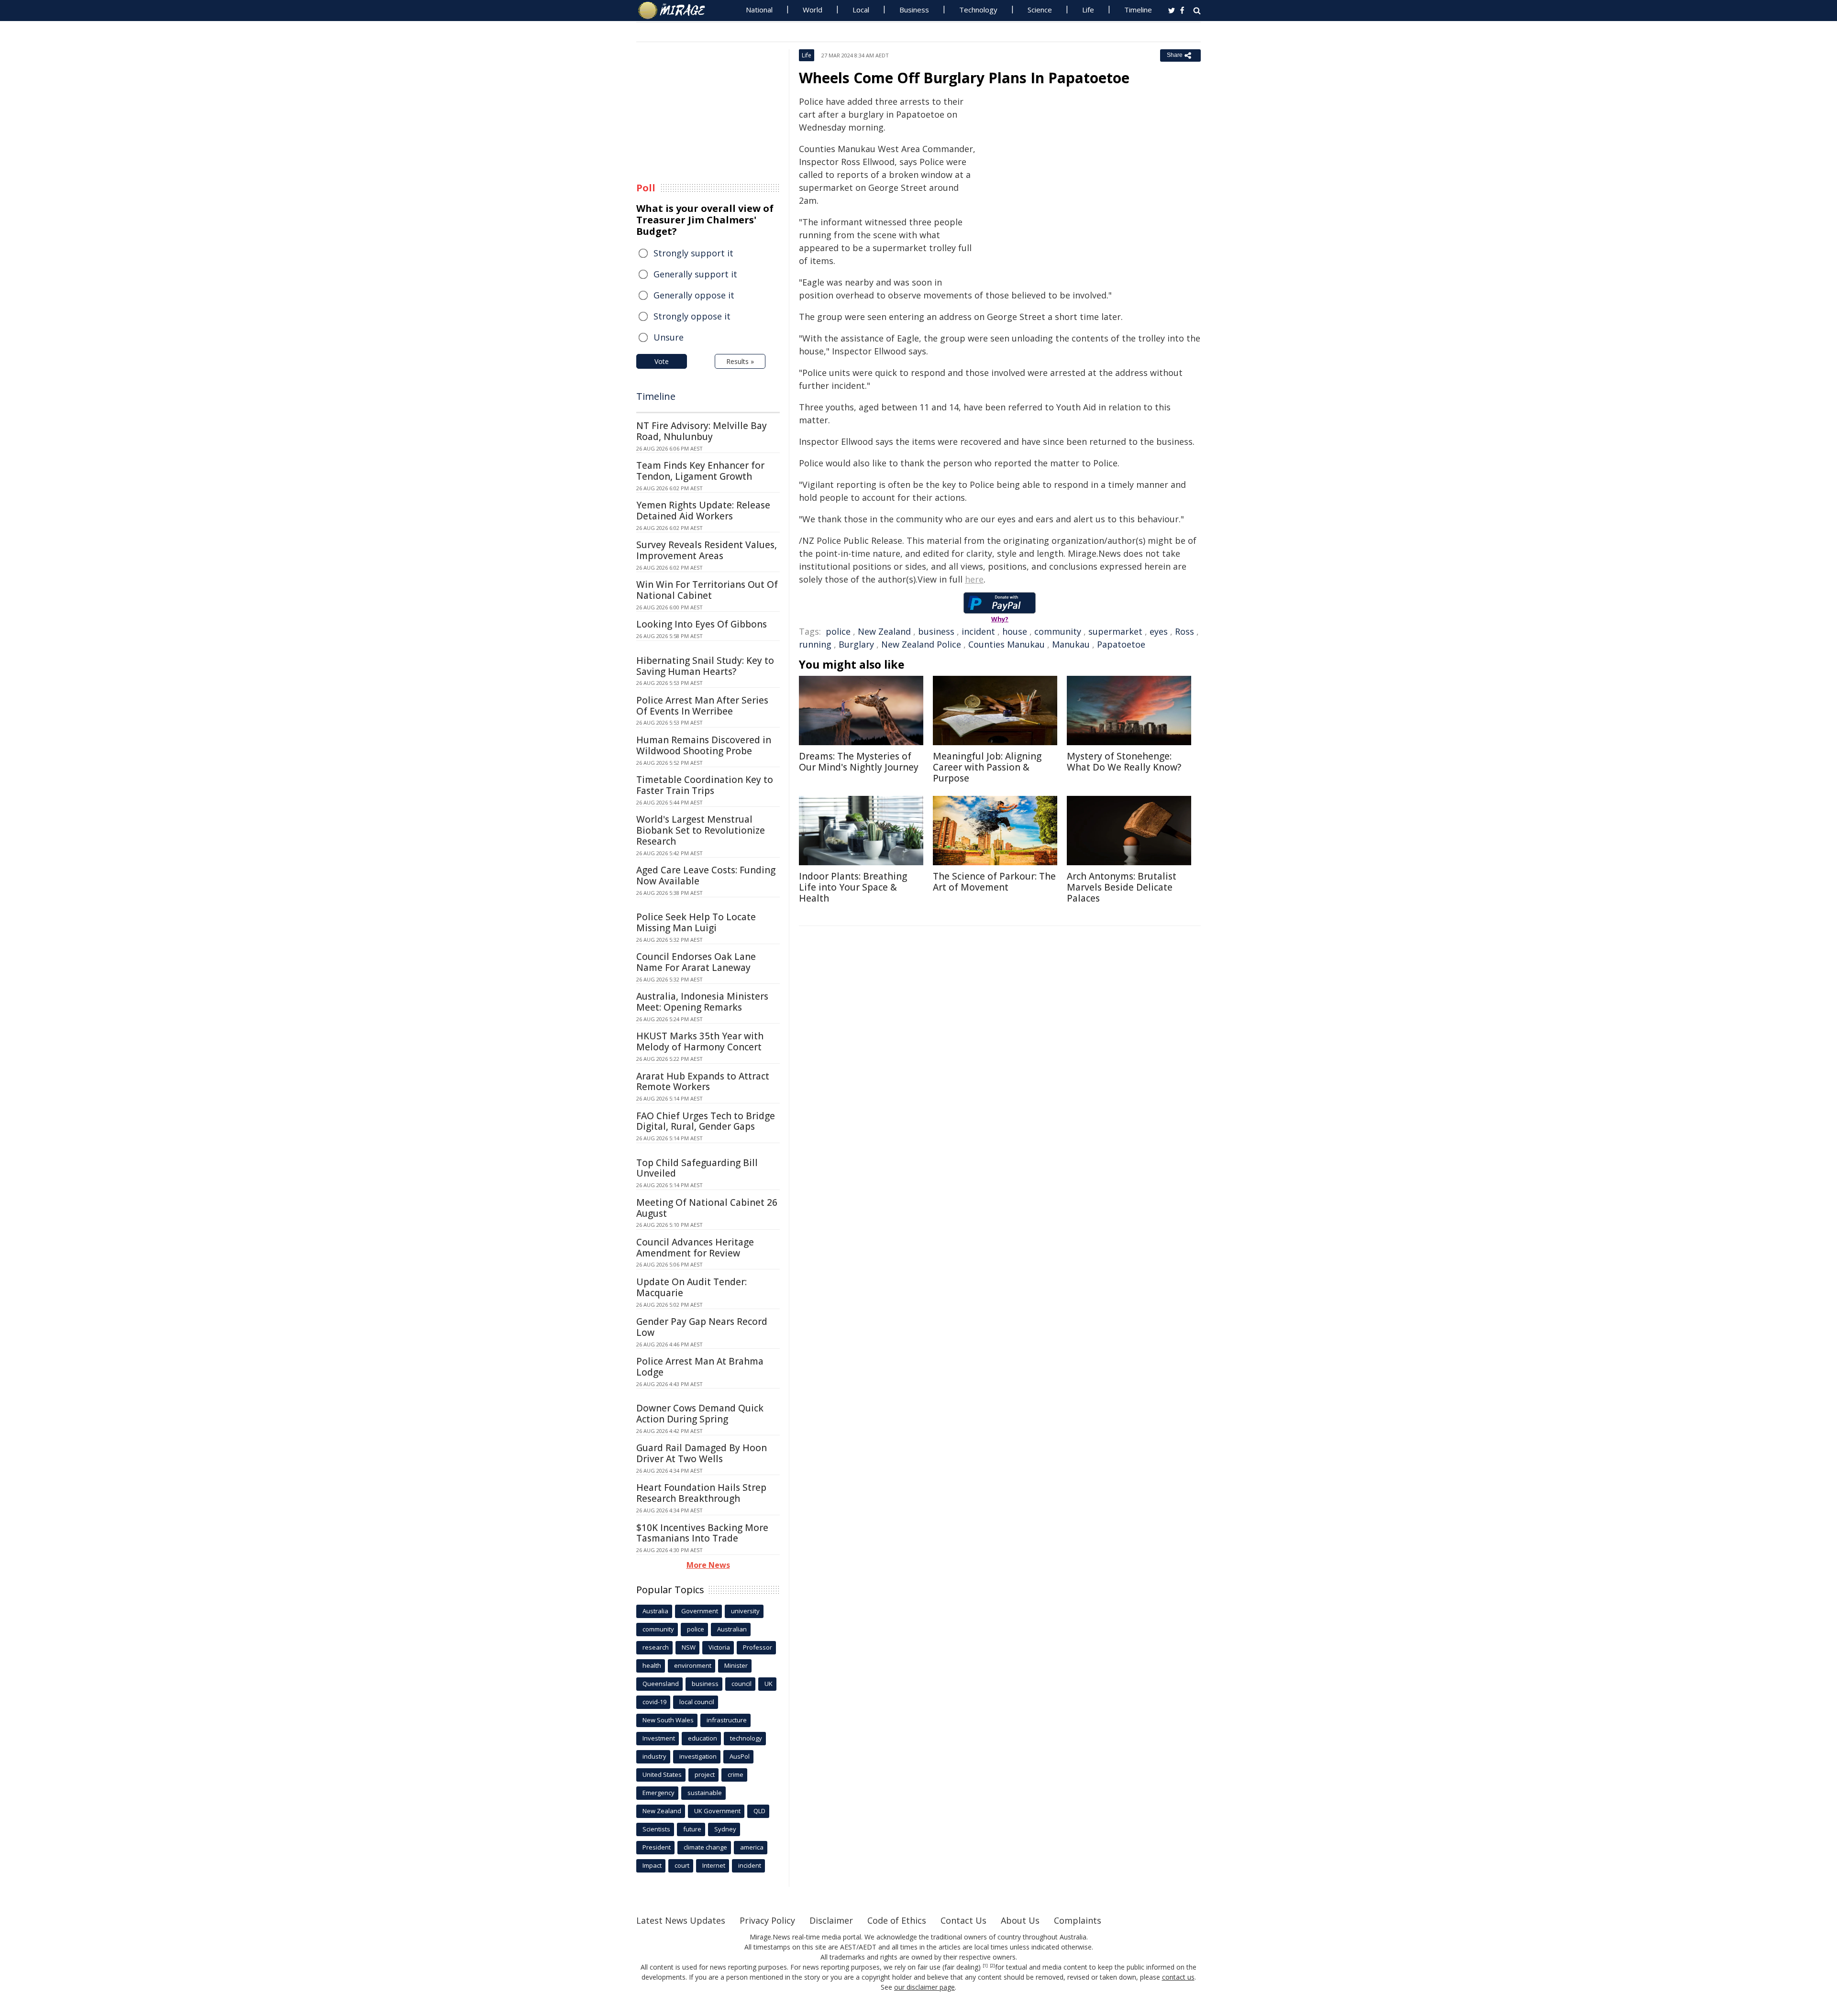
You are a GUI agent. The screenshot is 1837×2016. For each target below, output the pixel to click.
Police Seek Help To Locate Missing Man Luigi (696, 922)
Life (1088, 10)
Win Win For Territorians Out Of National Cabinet (707, 590)
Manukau (1071, 644)
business (936, 631)
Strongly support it (693, 253)
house (1015, 631)
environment (693, 1665)
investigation (698, 1756)
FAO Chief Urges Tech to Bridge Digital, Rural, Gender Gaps (706, 1121)
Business (914, 10)
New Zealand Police (921, 644)
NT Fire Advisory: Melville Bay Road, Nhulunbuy (702, 431)
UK (769, 1684)
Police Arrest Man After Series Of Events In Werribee (702, 706)
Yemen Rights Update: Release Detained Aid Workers (703, 511)
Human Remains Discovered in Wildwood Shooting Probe (704, 745)
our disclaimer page (924, 1987)
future (692, 1829)
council (741, 1684)
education (703, 1738)
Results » (740, 361)
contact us (1178, 1977)
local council (697, 1702)
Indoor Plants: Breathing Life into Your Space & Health (853, 887)
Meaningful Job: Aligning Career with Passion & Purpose (987, 767)
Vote (662, 361)
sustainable (705, 1793)
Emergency (658, 1793)
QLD (759, 1811)
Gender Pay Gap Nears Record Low (702, 1327)
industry (654, 1756)
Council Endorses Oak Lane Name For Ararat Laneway (696, 962)
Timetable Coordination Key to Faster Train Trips (705, 785)
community (1058, 631)
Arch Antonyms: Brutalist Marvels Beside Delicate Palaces (1122, 887)
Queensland (661, 1684)
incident (978, 631)
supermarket (1115, 631)
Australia (655, 1611)
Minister (736, 1665)
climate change (705, 1847)
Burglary (856, 644)
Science (1040, 10)
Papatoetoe (1121, 644)
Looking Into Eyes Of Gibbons (702, 624)
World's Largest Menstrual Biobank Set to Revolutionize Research (701, 830)
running (815, 644)
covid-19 (654, 1702)
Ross (1184, 631)
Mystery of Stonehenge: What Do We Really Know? (1124, 762)
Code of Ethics (897, 1920)
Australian (732, 1629)
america (752, 1847)
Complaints (1078, 1920)
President (657, 1847)
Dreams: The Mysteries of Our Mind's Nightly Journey (859, 762)
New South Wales (668, 1720)
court (682, 1865)
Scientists (656, 1829)
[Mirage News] (676, 11)
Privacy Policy (767, 1920)
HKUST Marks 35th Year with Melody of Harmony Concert (700, 1041)
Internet (714, 1865)
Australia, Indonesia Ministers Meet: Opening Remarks (702, 1002)
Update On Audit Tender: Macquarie (692, 1287)
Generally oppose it (694, 295)
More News (708, 1565)
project (705, 1774)
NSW (689, 1647)
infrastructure (727, 1720)
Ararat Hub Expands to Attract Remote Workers (703, 1082)
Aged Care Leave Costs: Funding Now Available (706, 876)
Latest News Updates (681, 1920)
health (652, 1665)
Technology (978, 10)
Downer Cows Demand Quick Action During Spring (700, 1414)
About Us (1020, 1920)
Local (861, 10)
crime (736, 1774)
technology (746, 1738)
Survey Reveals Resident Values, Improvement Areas (707, 550)
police (838, 631)
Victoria (719, 1647)
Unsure (669, 337)
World (813, 10)
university (745, 1611)
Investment (659, 1738)
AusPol (740, 1756)
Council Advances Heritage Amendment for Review (695, 1248)
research (656, 1647)
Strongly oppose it (692, 316)
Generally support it (695, 274)
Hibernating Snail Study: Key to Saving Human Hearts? (705, 666)
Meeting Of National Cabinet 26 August (707, 1208)
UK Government (717, 1811)
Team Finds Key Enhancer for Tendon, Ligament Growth (700, 471)
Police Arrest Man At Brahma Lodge (700, 1367)
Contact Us (963, 1920)
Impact (652, 1865)
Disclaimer (831, 1920)
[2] (992, 1966)
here (974, 579)
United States (662, 1774)
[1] (985, 1966)
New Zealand (884, 631)
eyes (1159, 631)
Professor (758, 1647)
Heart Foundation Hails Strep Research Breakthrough (701, 1493)
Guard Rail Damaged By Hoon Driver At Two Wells (702, 1453)
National (759, 10)
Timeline (1138, 10)
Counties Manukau (1007, 644)
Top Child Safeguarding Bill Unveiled (697, 1168)
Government (700, 1611)
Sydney (725, 1829)
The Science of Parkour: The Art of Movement (994, 882)
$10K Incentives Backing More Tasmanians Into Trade (702, 1533)
